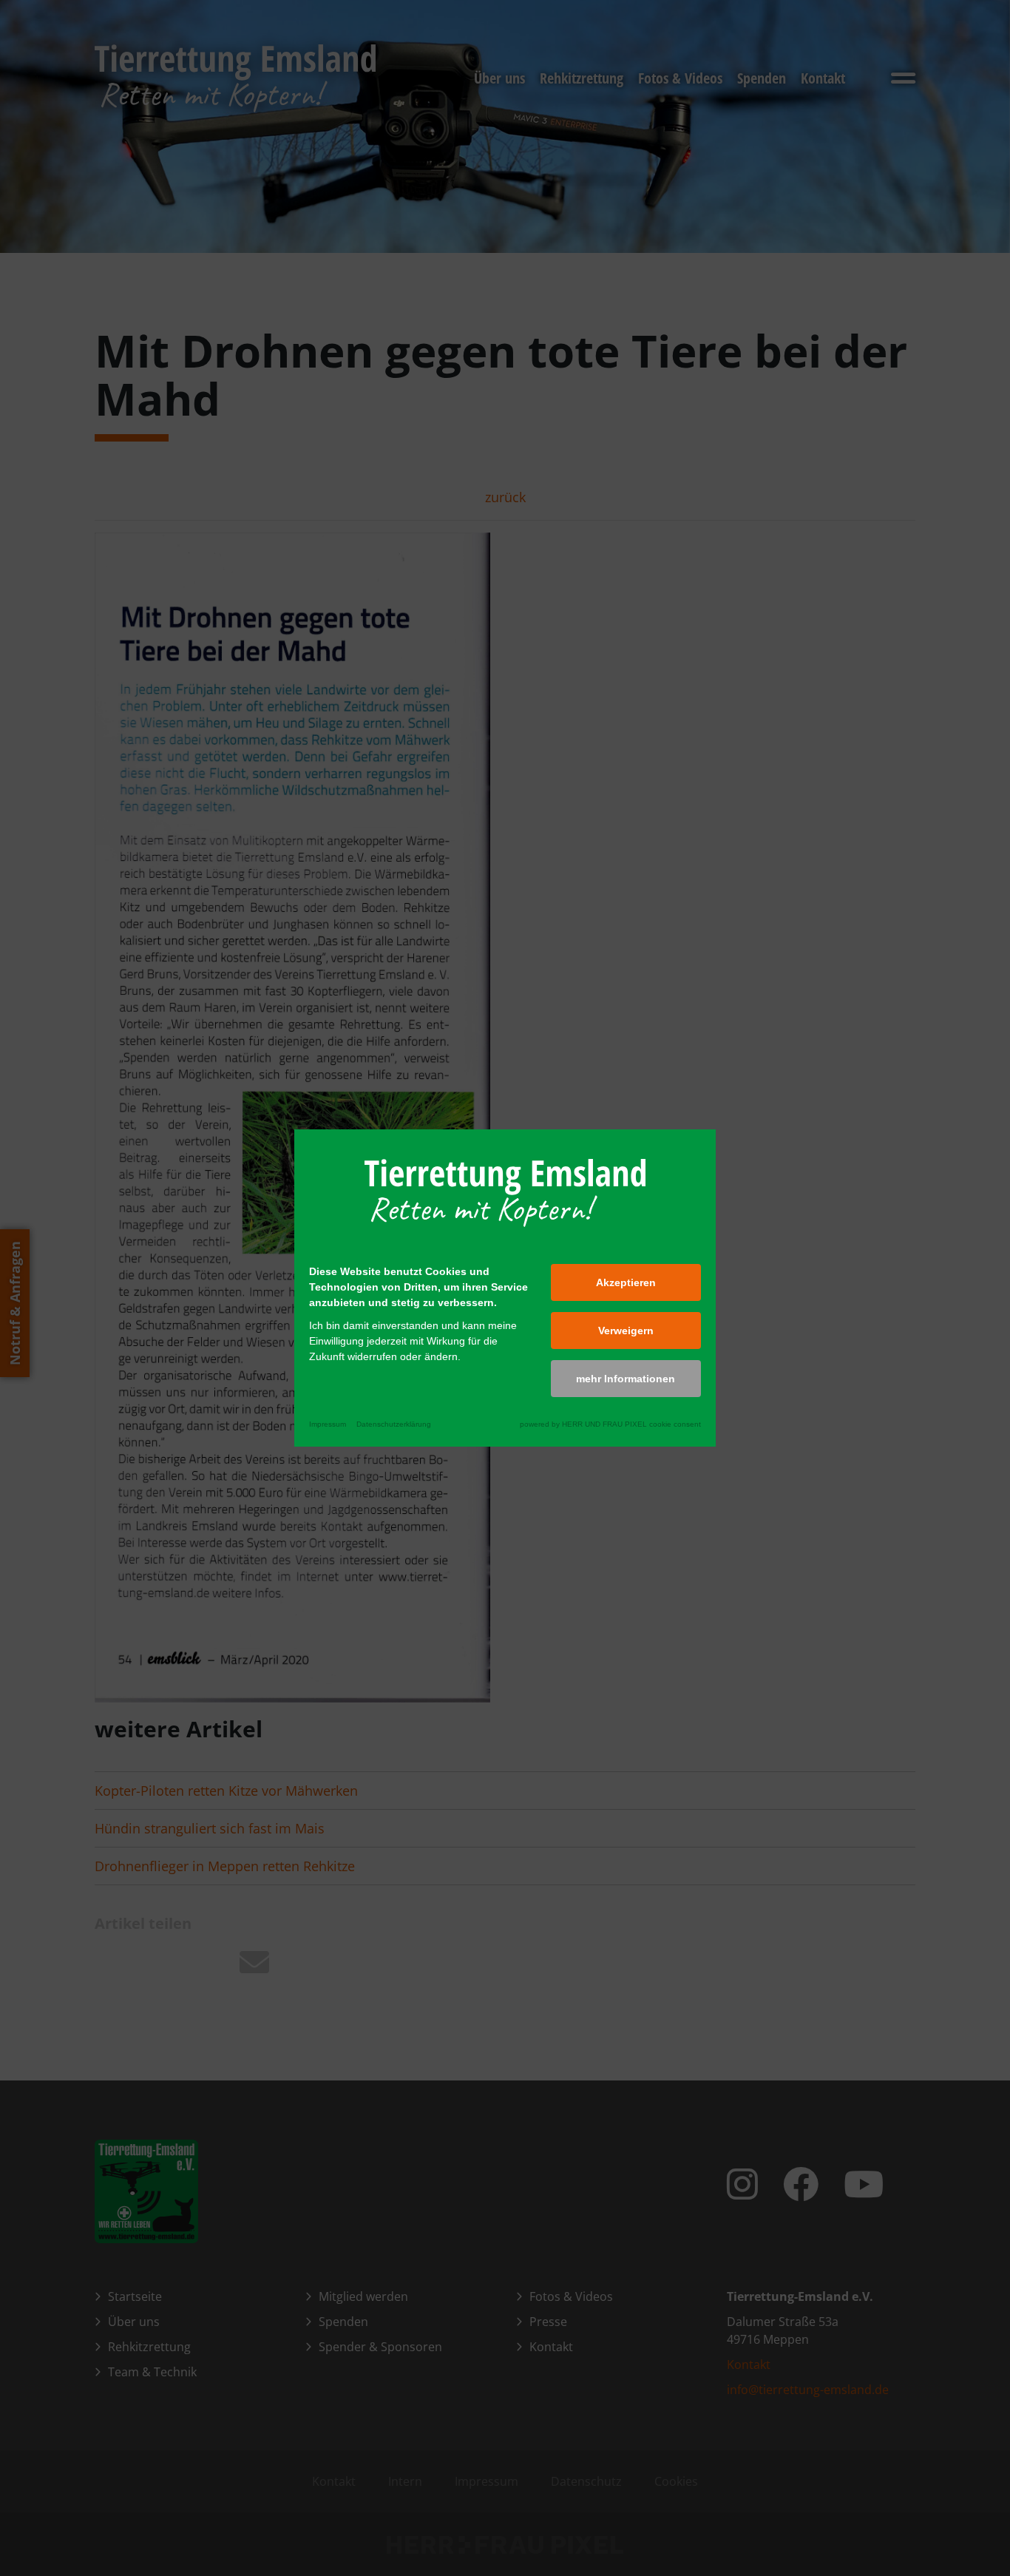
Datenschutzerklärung (394, 1424)
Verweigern (626, 1331)
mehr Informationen (626, 1379)
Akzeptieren (626, 1282)
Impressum (328, 1424)
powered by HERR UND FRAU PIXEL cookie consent (610, 1424)
